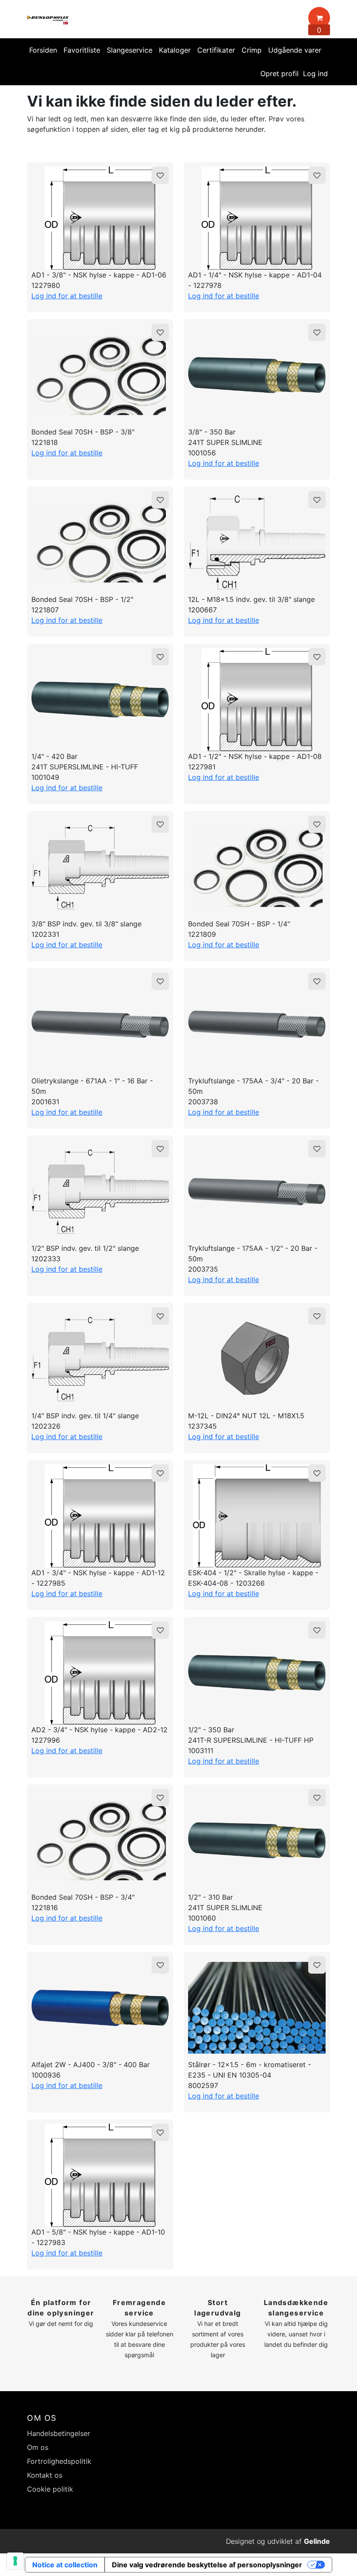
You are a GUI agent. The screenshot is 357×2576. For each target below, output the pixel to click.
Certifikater (216, 50)
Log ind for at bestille (67, 296)
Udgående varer (295, 50)
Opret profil (280, 74)
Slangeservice (130, 50)
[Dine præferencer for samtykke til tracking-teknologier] (15, 2561)
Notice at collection (65, 2565)
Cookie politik (50, 2489)
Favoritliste (82, 50)
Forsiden (43, 50)
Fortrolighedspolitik (59, 2461)
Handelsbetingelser (59, 2433)
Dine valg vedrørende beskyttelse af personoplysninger (207, 2565)
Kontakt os (45, 2475)
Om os (38, 2447)
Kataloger (175, 50)
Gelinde (317, 2541)
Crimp (252, 50)
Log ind (315, 74)
